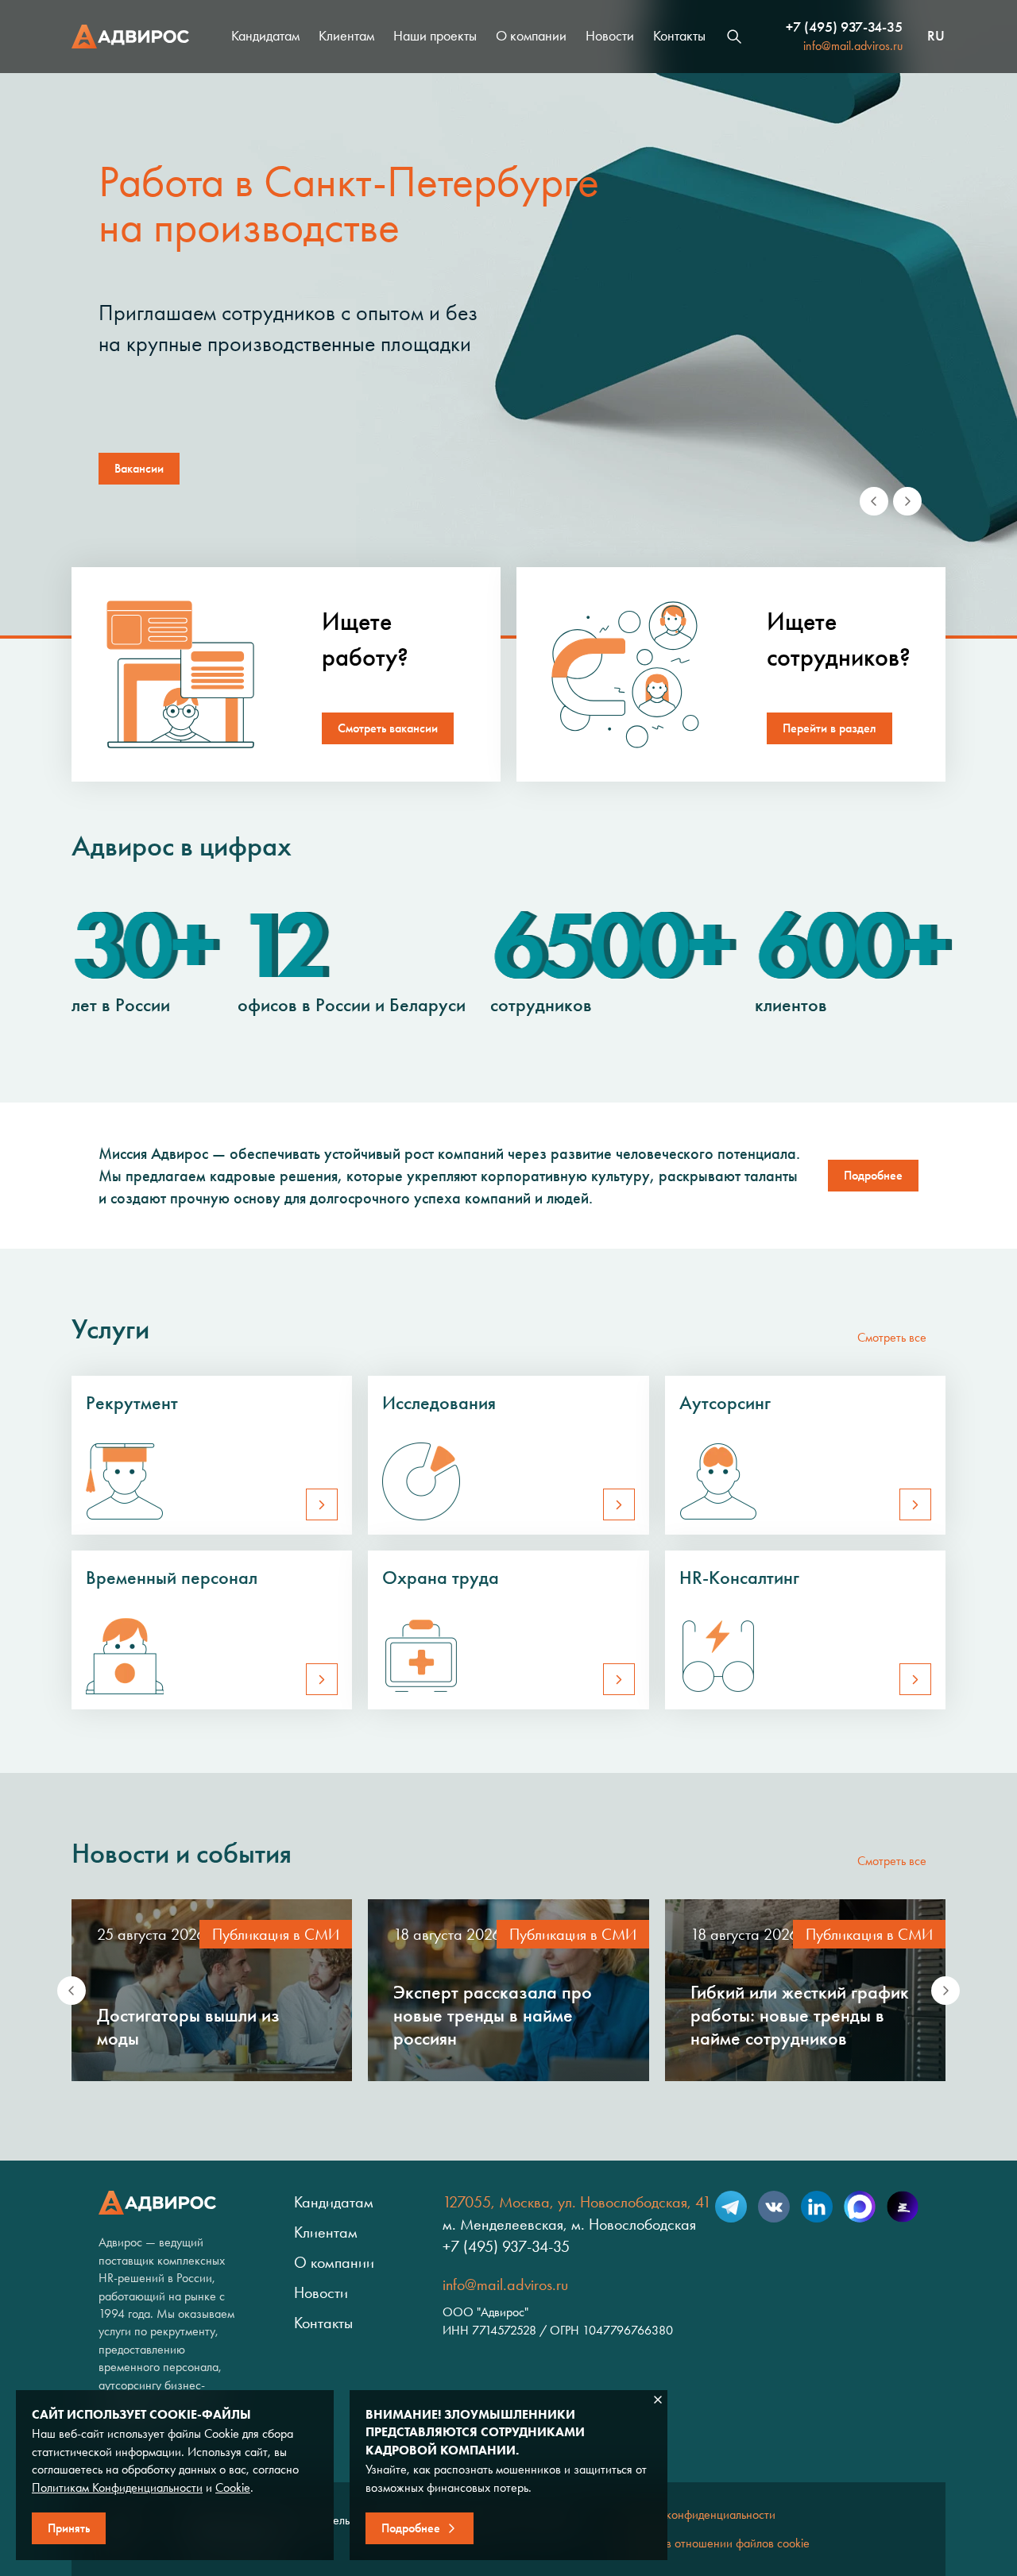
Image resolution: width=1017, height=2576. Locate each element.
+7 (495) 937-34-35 (844, 27)
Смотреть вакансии (388, 728)
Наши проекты (435, 36)
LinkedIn (817, 2207)
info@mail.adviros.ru (853, 46)
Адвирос (130, 37)
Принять (69, 2528)
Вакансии (139, 468)
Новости (610, 36)
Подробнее (873, 1175)
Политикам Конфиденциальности (117, 2487)
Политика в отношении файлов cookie (711, 2543)
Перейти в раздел (829, 728)
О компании (531, 36)
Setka (903, 2207)
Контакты (679, 36)
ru (936, 37)
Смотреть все (892, 1337)
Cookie (233, 2487)
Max (860, 2207)
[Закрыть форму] (658, 2400)
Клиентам (346, 36)
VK (774, 2207)
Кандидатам (265, 36)
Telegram (731, 2207)
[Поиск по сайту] (734, 37)
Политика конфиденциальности (694, 2514)
